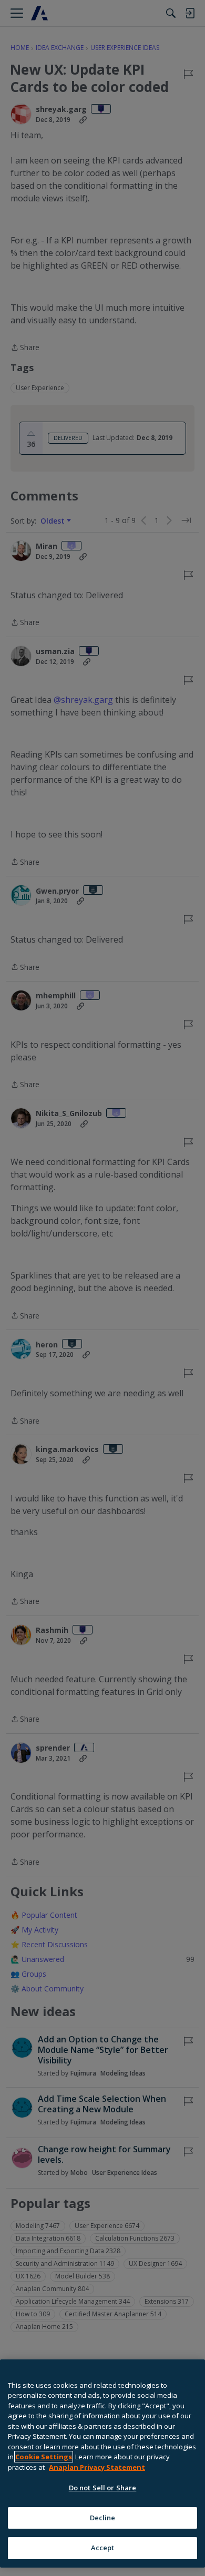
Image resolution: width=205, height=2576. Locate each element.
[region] (102, 2463)
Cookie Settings (44, 2457)
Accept (103, 2548)
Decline (103, 2518)
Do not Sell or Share (103, 2488)
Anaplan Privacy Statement (97, 2467)
